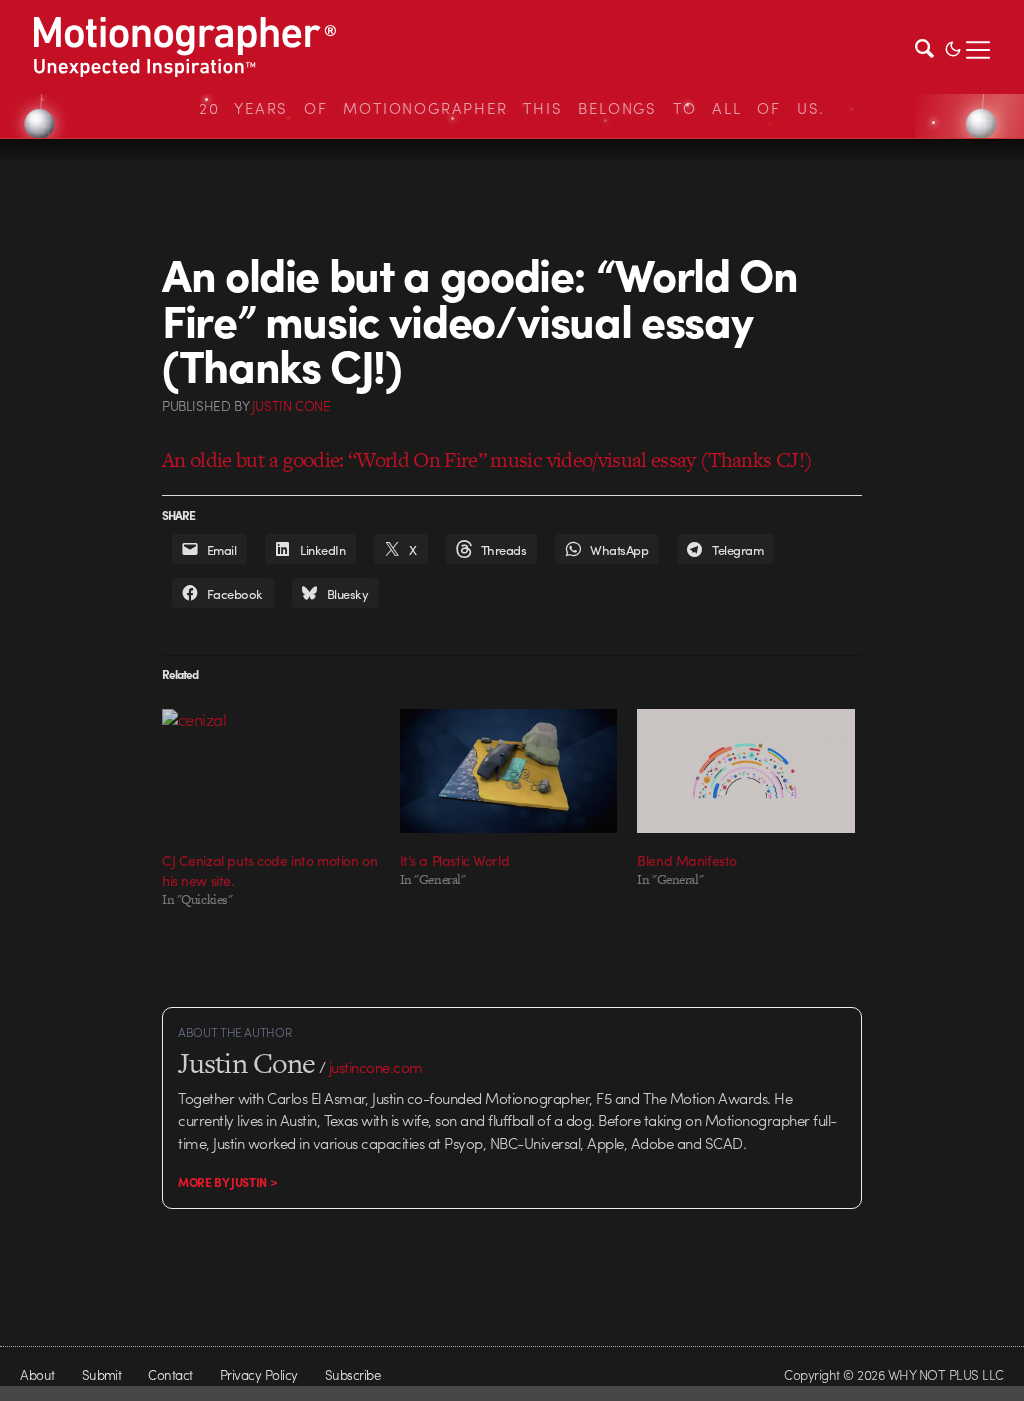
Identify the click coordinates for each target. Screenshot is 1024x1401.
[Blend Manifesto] (746, 771)
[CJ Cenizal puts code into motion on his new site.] (271, 771)
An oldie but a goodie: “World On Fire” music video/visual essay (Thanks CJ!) (487, 459)
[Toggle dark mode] (953, 47)
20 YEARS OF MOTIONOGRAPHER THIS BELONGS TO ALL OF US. (512, 108)
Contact (170, 1374)
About (37, 1374)
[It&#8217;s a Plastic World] (509, 771)
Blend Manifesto (687, 860)
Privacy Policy (259, 1374)
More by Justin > (227, 1182)
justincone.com (376, 1067)
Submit (102, 1374)
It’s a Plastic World (455, 860)
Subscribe (352, 1374)
